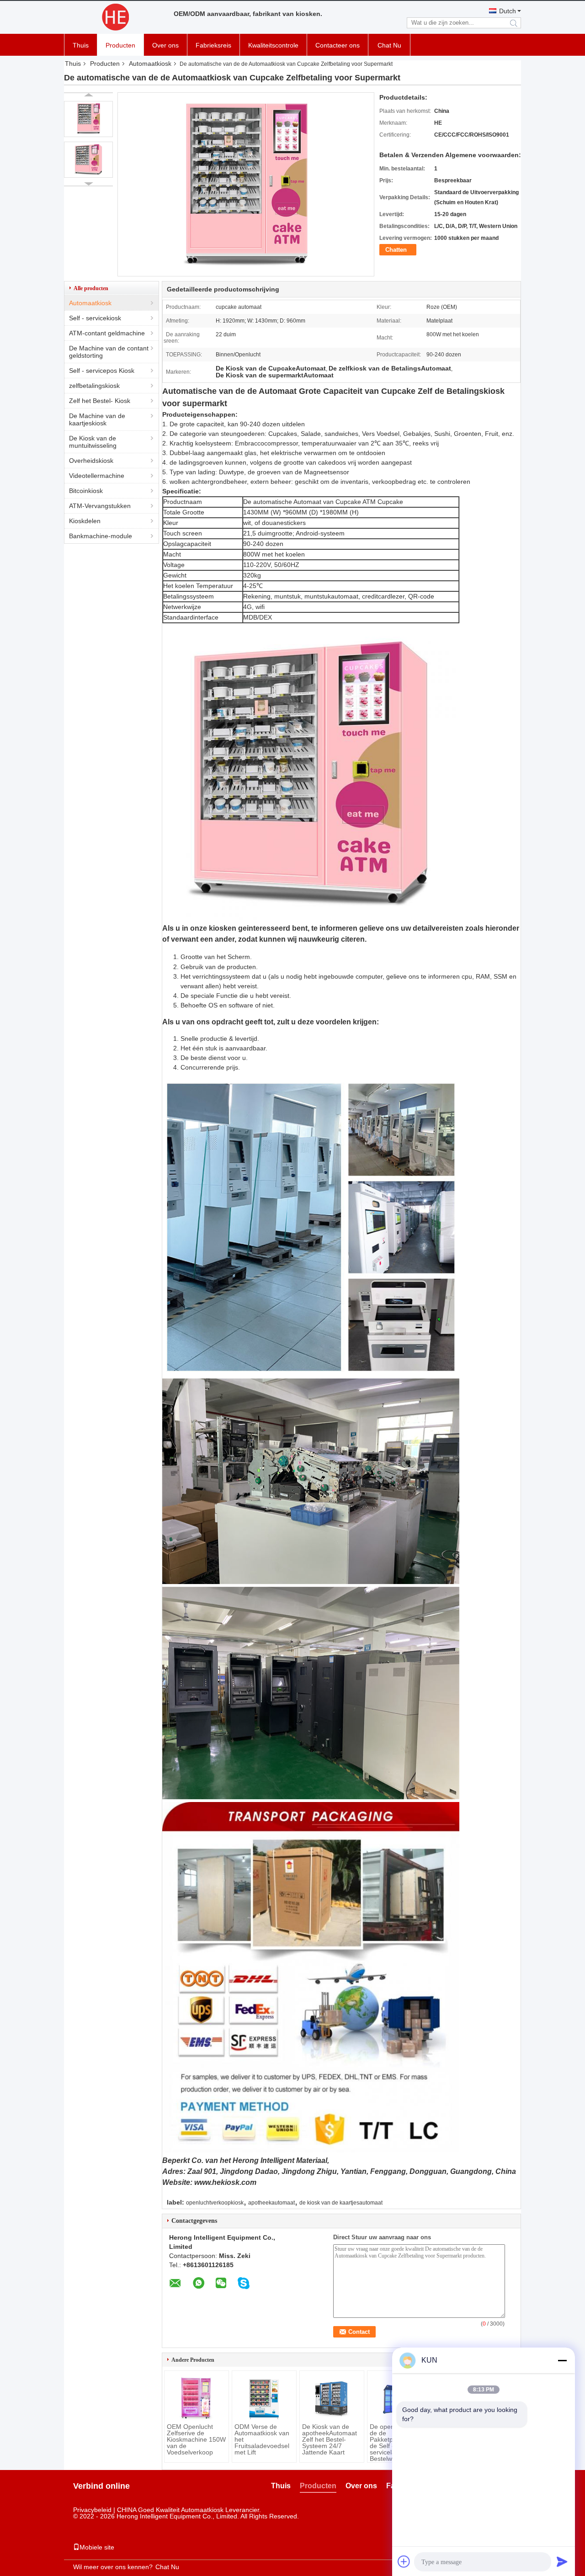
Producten (120, 45)
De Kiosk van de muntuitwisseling (93, 442)
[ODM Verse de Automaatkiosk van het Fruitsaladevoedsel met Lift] (264, 2398)
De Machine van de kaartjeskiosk (97, 419)
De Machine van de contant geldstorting (109, 352)
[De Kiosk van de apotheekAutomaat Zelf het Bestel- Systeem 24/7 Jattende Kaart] (332, 2398)
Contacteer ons (338, 45)
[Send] (562, 2561)
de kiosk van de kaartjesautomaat (341, 2203)
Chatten (396, 250)
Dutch (508, 11)
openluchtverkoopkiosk (215, 2203)
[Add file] (404, 2561)
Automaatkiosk (150, 64)
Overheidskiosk (91, 461)
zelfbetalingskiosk (94, 386)
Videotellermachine (97, 476)
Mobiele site (97, 2547)
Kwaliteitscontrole (273, 45)
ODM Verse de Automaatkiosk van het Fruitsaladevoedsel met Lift (262, 2439)
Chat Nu (389, 45)
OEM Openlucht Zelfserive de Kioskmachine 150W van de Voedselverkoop (196, 2439)
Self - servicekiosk (95, 318)
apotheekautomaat (271, 2203)
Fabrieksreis (213, 45)
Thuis (81, 45)
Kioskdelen (85, 521)
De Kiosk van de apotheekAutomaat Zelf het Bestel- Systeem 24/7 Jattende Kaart (330, 2439)
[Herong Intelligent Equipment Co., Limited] (114, 17)
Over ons (165, 45)
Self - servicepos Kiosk (102, 371)
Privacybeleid (92, 2510)
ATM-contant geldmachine (107, 333)
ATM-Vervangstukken (100, 506)
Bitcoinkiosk (86, 491)
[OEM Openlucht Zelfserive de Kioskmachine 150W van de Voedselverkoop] (197, 2398)
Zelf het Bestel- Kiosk (100, 401)
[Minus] (562, 2360)
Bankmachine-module (101, 536)
